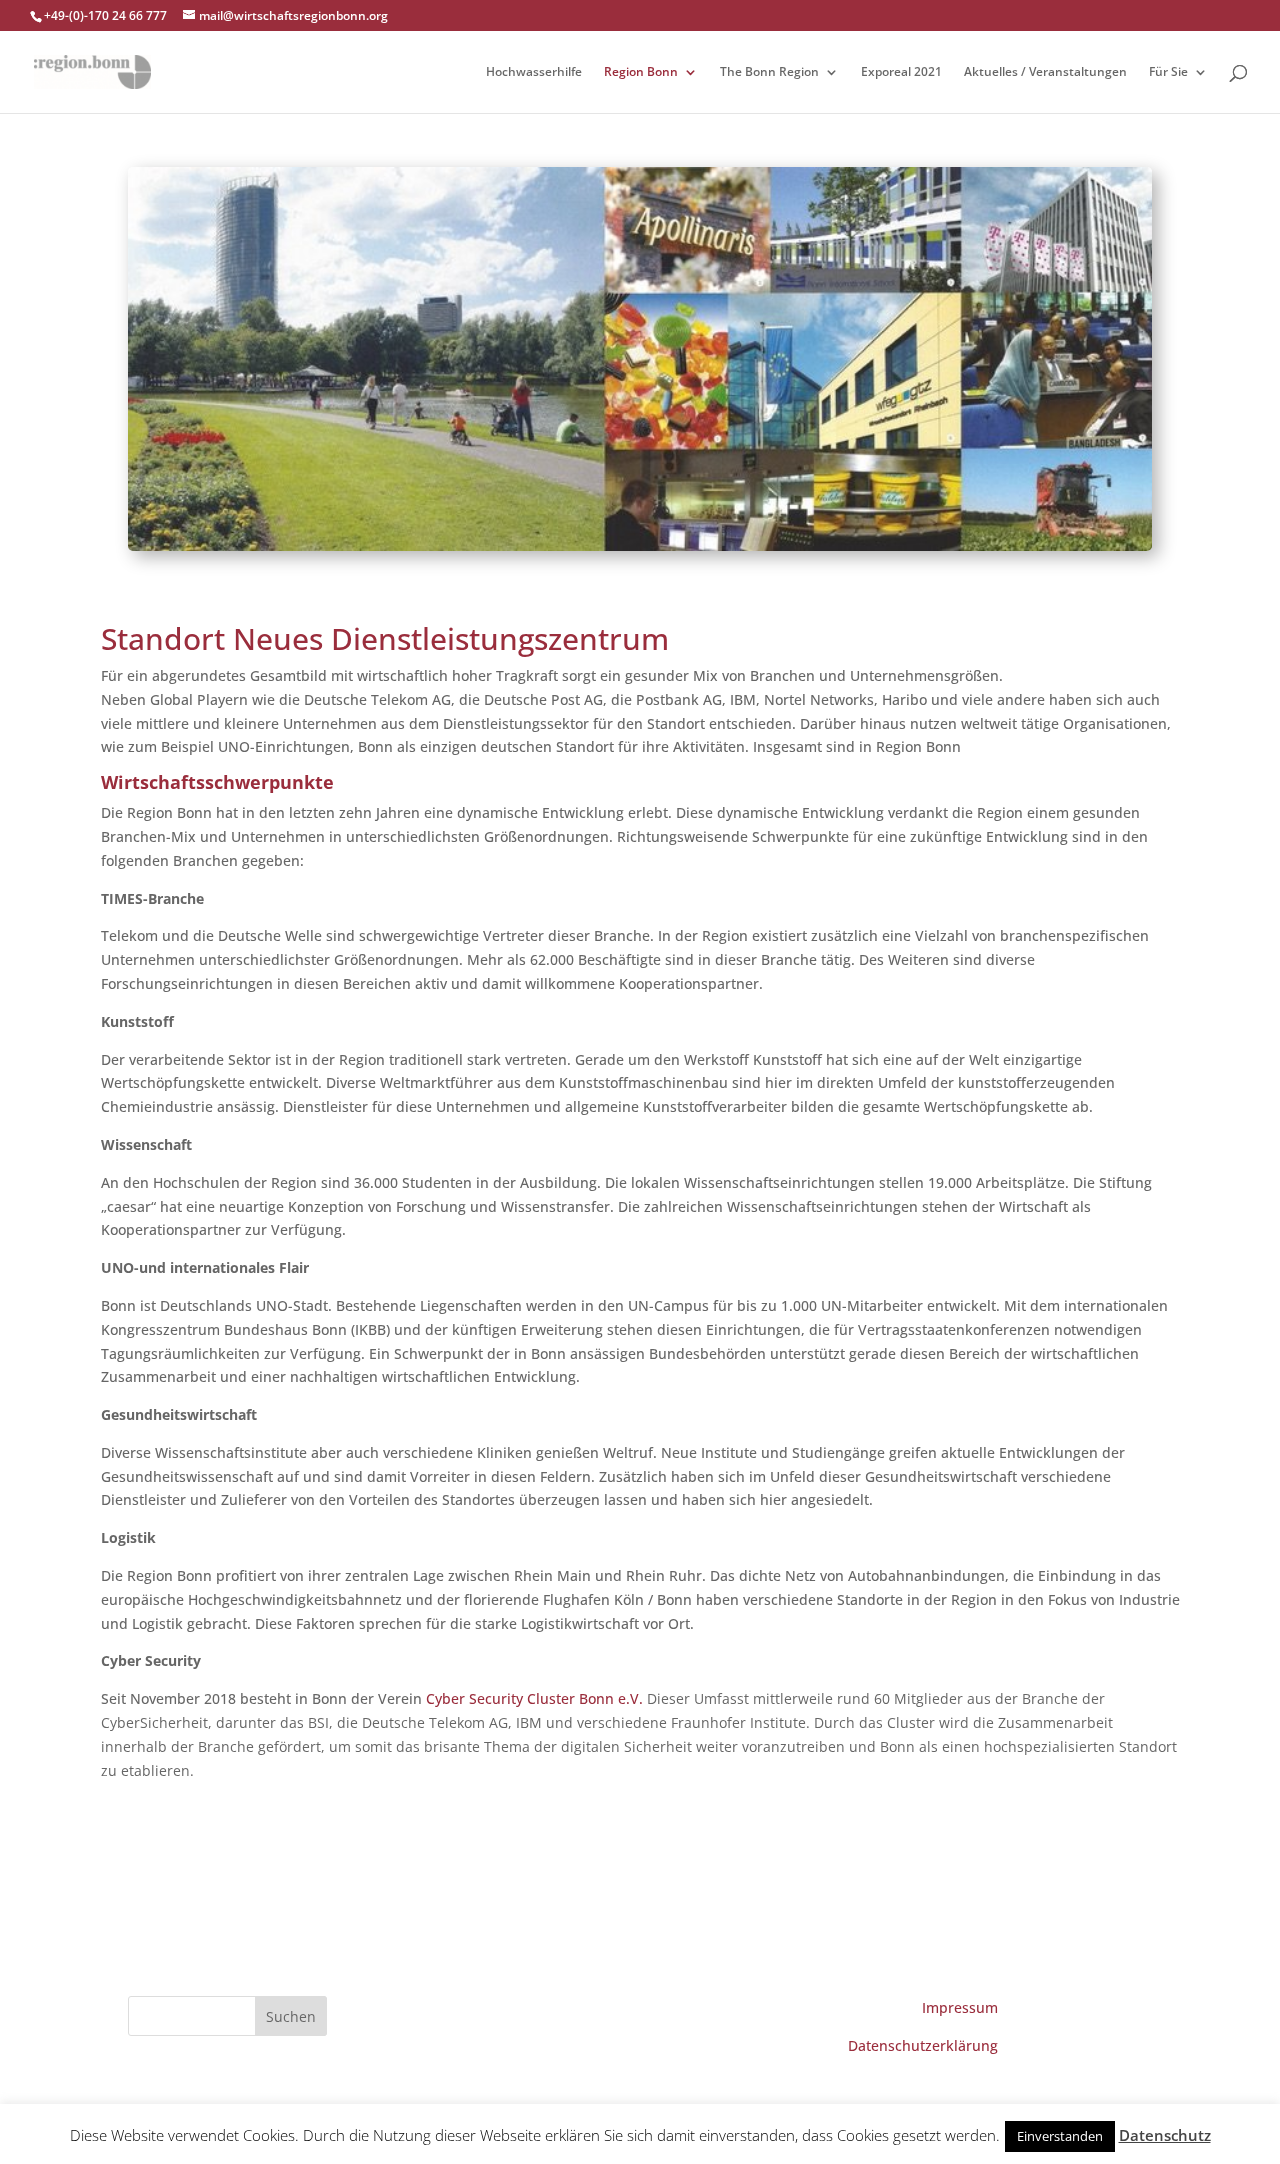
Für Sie (1168, 72)
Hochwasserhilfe (534, 72)
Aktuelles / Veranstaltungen (1045, 72)
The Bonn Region (769, 72)
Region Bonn (641, 72)
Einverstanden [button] (1060, 2136)
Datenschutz (1165, 2135)
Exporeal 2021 (901, 72)
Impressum (960, 2007)
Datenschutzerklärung (923, 2045)
